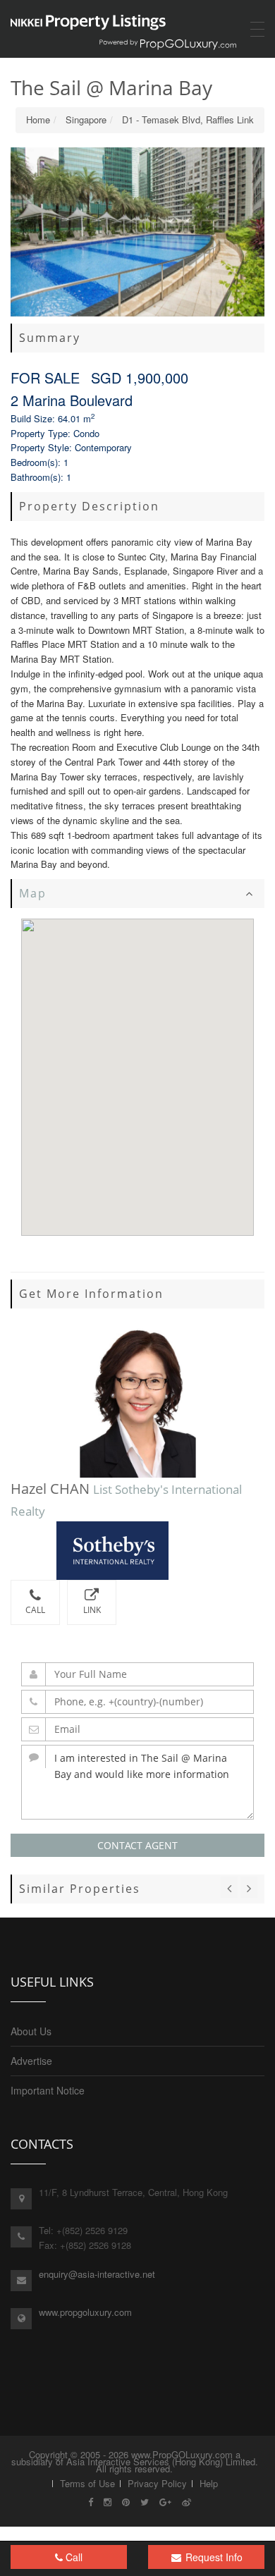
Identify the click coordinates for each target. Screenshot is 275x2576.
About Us (31, 2031)
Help (209, 2483)
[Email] (137, 1729)
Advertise (31, 2061)
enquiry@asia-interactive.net (97, 2274)
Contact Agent (137, 1845)
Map (33, 893)
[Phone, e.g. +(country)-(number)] (137, 1702)
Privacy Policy (157, 2483)
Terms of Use (87, 2483)
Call (35, 1610)
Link (92, 1610)
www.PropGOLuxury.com (182, 2454)
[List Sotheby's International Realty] (137, 1551)
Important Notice (48, 2090)
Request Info (213, 2557)
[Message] (137, 1782)
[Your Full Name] (137, 1674)
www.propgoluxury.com (85, 2312)
